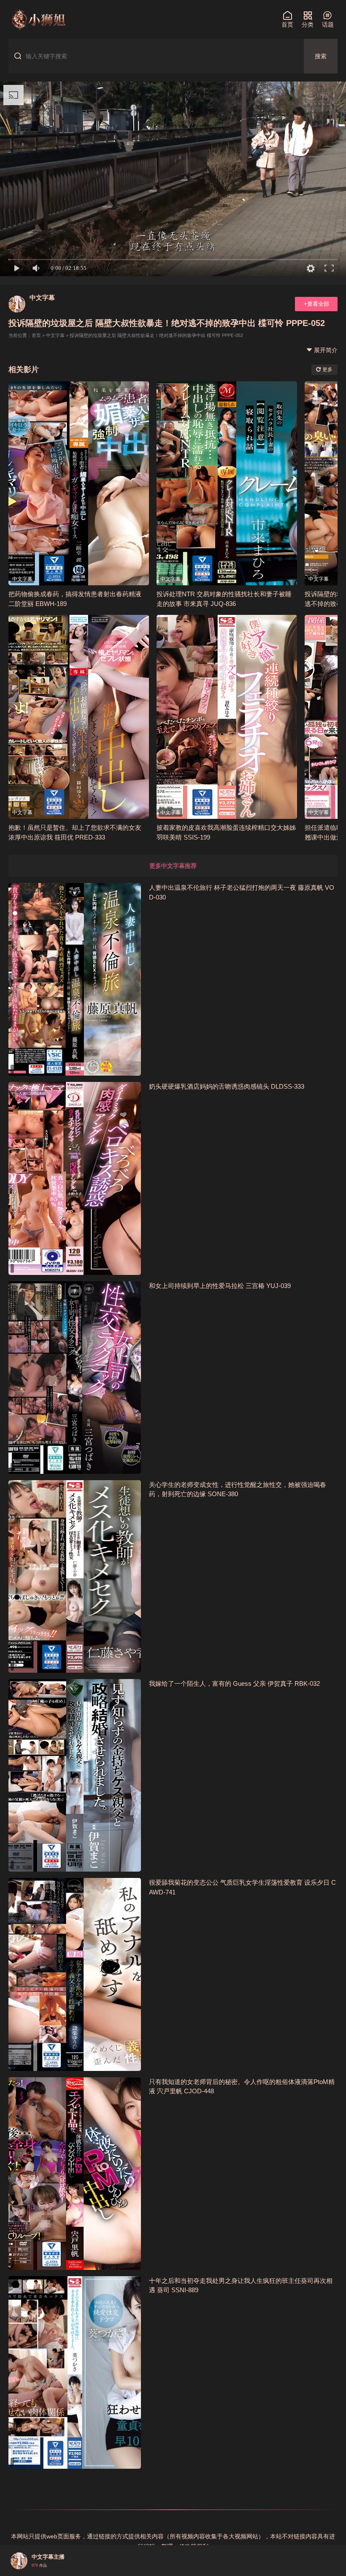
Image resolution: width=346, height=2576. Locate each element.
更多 (327, 370)
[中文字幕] (17, 304)
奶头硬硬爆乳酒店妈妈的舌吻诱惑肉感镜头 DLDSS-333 (227, 1086)
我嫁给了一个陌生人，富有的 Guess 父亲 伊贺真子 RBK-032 (234, 1683)
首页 (36, 335)
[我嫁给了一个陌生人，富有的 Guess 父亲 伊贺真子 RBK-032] (75, 1775)
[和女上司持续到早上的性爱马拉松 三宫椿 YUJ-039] (75, 1378)
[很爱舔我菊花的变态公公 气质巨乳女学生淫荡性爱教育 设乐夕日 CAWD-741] (75, 1974)
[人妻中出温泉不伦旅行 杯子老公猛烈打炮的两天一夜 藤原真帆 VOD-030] (75, 979)
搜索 (321, 56)
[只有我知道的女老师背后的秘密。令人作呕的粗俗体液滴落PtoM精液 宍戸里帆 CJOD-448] (75, 2174)
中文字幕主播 (48, 2557)
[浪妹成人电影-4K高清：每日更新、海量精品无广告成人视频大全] (38, 19)
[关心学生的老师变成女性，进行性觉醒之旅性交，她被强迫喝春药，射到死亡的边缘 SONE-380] (75, 1576)
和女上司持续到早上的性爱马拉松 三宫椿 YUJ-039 (220, 1286)
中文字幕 (42, 298)
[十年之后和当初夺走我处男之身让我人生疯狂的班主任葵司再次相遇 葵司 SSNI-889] (75, 2372)
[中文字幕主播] (19, 2561)
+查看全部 (316, 304)
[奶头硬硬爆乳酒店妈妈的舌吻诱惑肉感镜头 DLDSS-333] (75, 1178)
